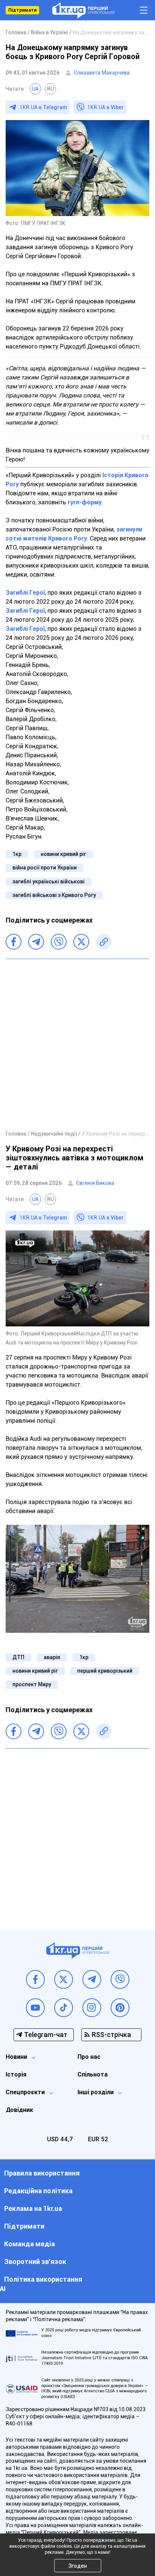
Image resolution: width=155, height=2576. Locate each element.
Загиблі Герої (25, 593)
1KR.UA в (43, 107)
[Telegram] (36, 942)
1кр (17, 854)
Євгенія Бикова (95, 1183)
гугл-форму (85, 502)
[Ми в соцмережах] (35, 1979)
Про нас (89, 2057)
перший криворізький (105, 1671)
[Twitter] (81, 942)
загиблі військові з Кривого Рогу (54, 895)
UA (35, 89)
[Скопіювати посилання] (104, 942)
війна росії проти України (45, 868)
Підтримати (22, 10)
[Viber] (59, 942)
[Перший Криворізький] (83, 10)
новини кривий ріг (63, 854)
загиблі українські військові (49, 882)
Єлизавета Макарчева (102, 73)
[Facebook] (14, 942)
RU (50, 89)
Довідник (19, 2110)
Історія (16, 2074)
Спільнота (93, 2074)
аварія (52, 1657)
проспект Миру (32, 1684)
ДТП (18, 1657)
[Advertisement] (77, 1044)
